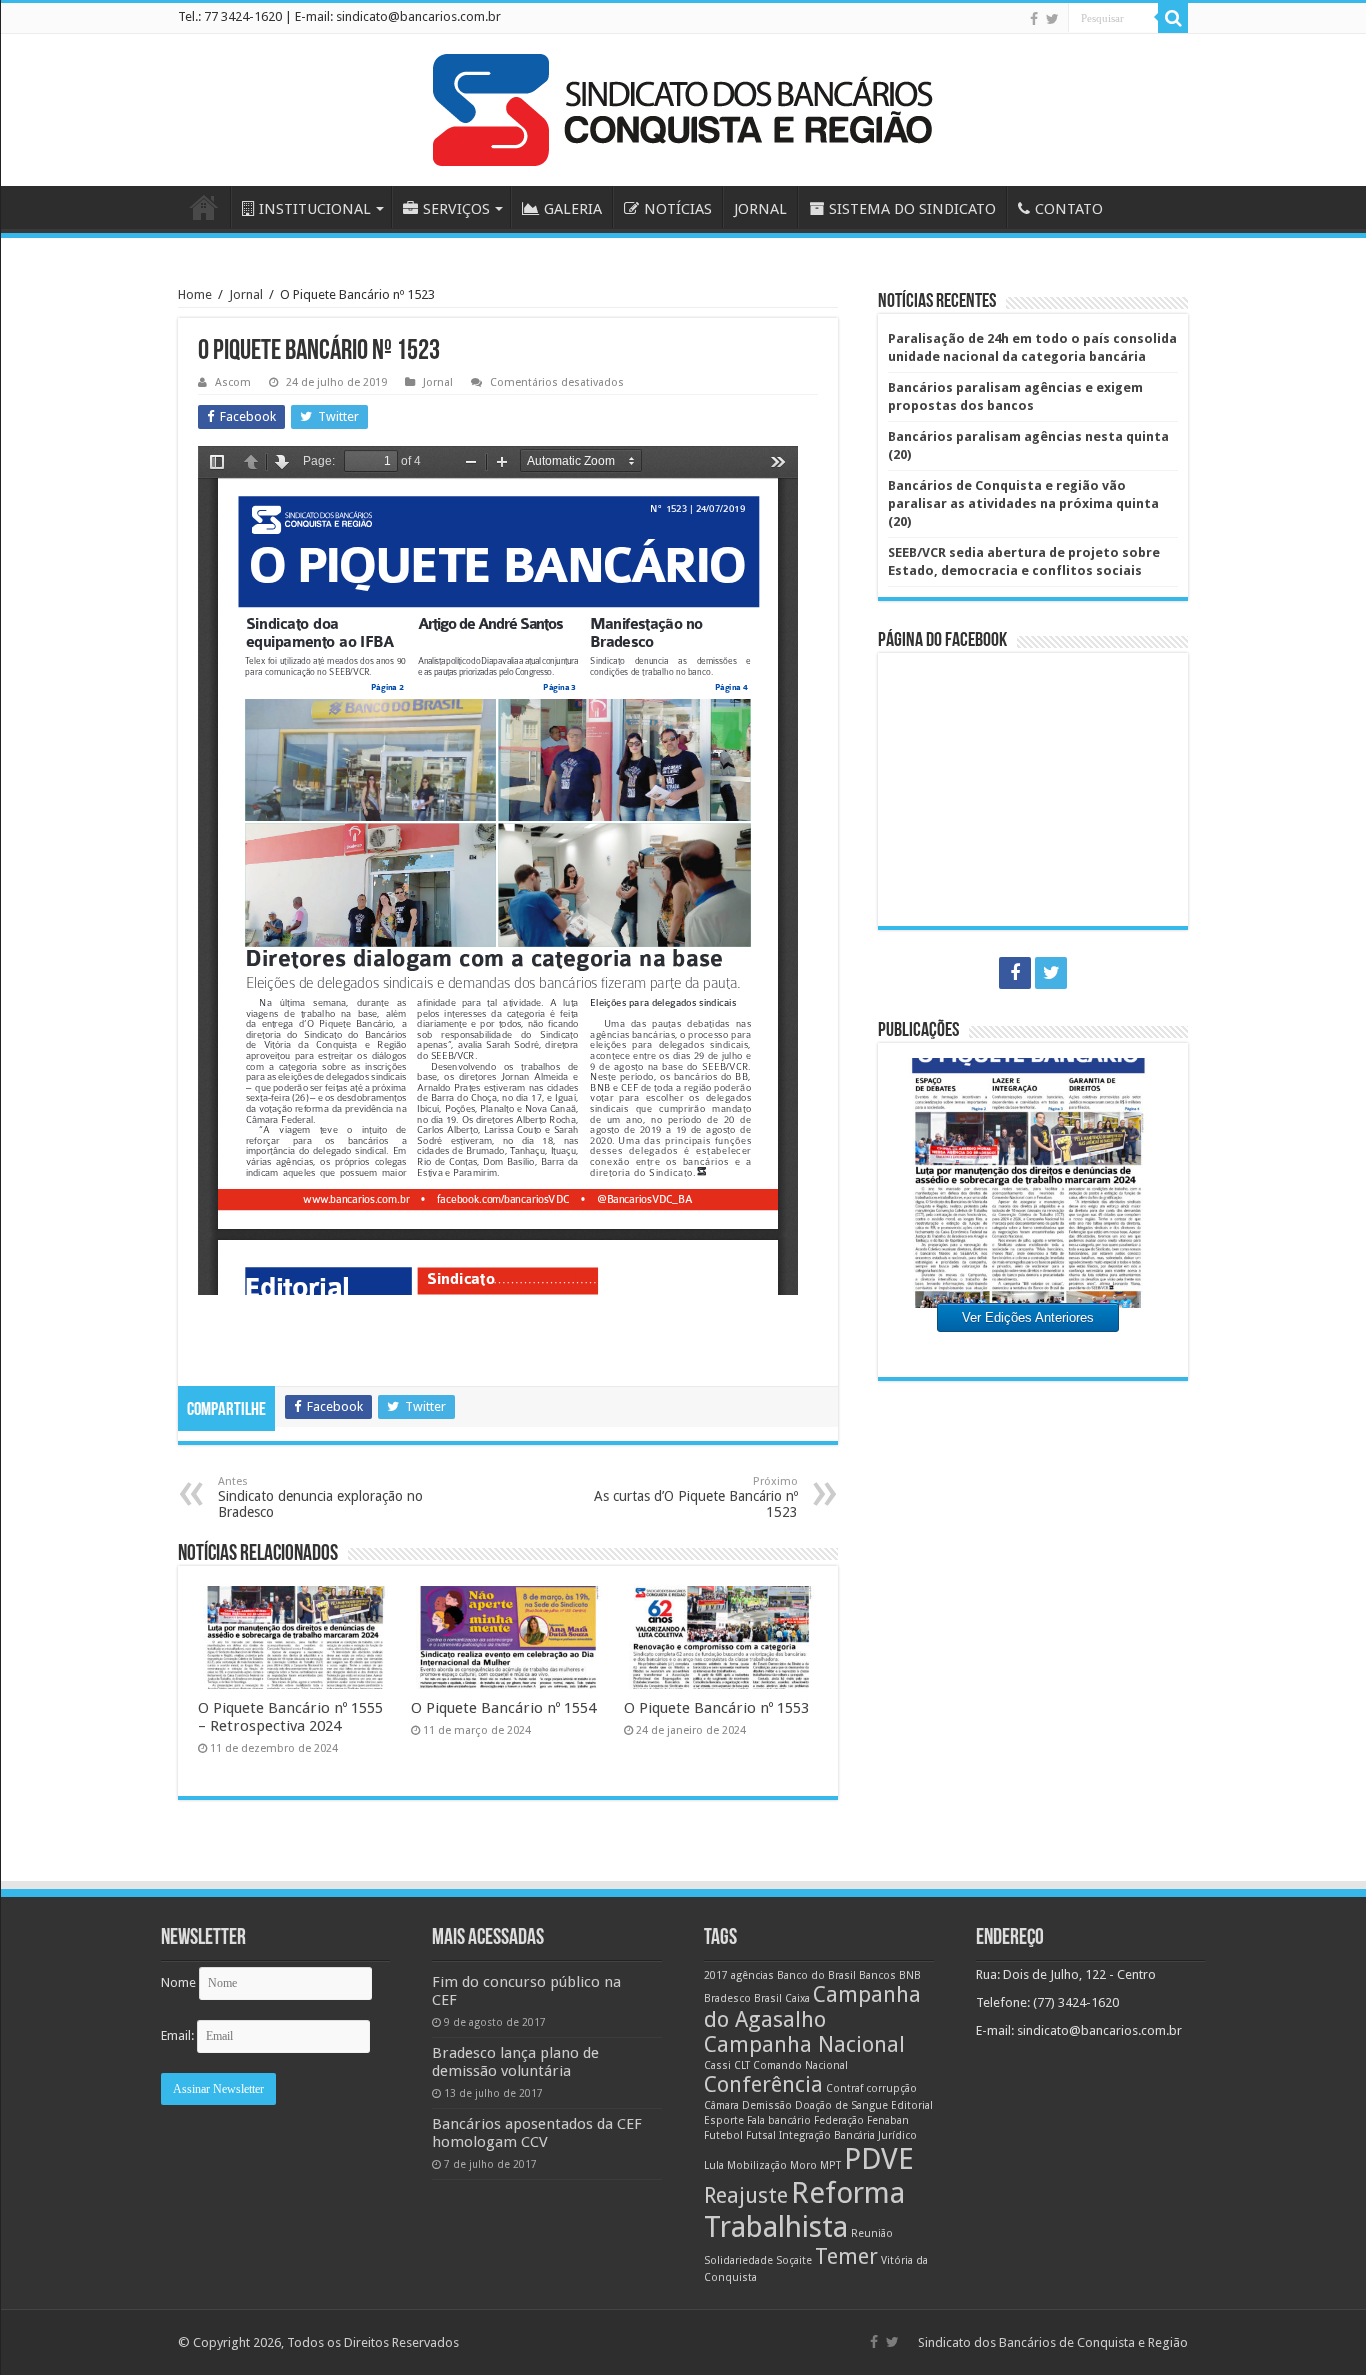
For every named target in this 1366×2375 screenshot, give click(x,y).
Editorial (912, 2105)
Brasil (768, 1998)
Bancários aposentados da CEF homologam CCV (537, 2133)
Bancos (877, 1975)
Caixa (797, 1998)
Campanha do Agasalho (812, 2007)
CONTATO (1069, 209)
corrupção (891, 2088)
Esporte (724, 2120)
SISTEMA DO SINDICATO (912, 209)
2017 (716, 1975)
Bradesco (727, 1998)
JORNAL (760, 209)
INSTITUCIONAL (315, 209)
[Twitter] (1052, 19)
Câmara (721, 2105)
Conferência (763, 2084)
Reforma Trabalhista (804, 2210)
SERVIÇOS (456, 209)
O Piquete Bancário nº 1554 (503, 1708)
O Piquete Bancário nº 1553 (716, 1708)
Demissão (767, 2105)
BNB (910, 1975)
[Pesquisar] (1173, 18)
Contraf (844, 2088)
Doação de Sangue (841, 2105)
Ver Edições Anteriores (1028, 1317)
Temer (846, 2256)
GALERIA (573, 209)
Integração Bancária (827, 2135)
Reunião (872, 2233)
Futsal (761, 2135)
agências (752, 1975)
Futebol (723, 2135)
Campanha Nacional (804, 2044)
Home (195, 294)
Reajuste (746, 2195)
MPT (830, 2165)
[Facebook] (1034, 19)
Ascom (233, 382)
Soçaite (794, 2260)
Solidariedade (738, 2260)
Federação (839, 2120)
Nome (178, 1982)
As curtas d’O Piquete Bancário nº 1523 (696, 1497)
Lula (714, 2165)
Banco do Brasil (816, 1975)
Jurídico (897, 2135)
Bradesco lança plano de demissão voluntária (515, 2062)
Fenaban (888, 2120)
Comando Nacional (800, 2065)
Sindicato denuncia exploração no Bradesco (320, 1497)
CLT (742, 2065)
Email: (179, 2035)
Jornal (246, 294)
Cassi (717, 2065)
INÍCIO (204, 207)
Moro (803, 2165)
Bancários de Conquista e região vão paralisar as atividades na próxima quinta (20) (1023, 503)
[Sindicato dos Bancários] (683, 106)
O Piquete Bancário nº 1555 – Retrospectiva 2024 (290, 1717)
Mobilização (757, 2165)
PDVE (879, 2159)
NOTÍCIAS (678, 209)
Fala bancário (779, 2120)
